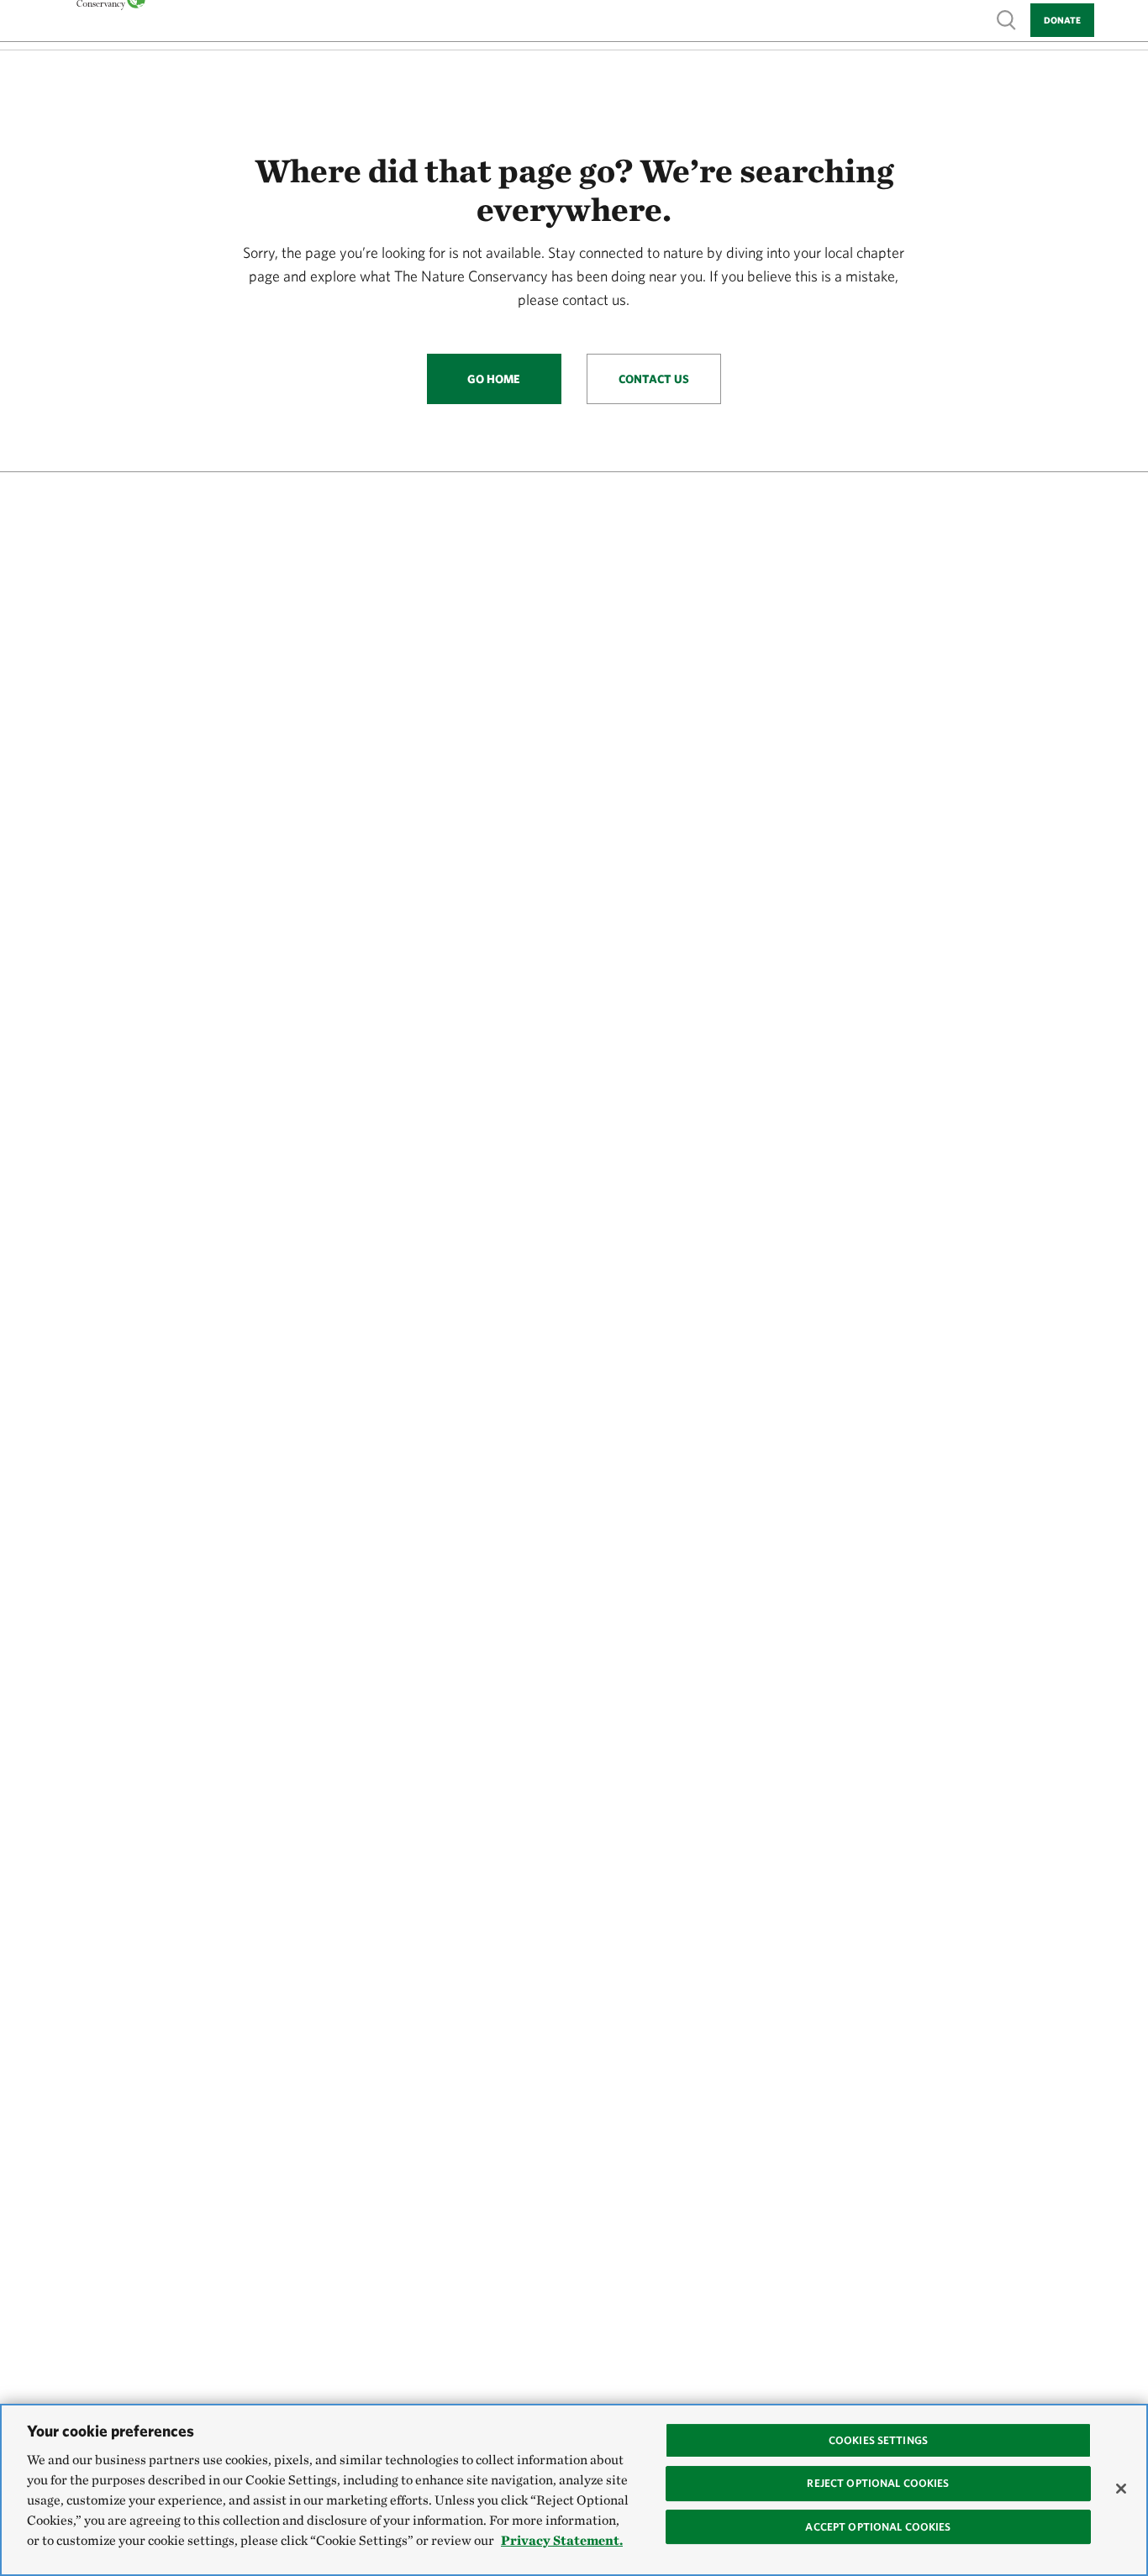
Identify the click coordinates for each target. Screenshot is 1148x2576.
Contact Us (654, 379)
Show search (1007, 19)
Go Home (494, 379)
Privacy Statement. (562, 2540)
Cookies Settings (878, 2440)
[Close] (1121, 2489)
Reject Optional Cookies (878, 2483)
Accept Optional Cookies (878, 2527)
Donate (1062, 20)
